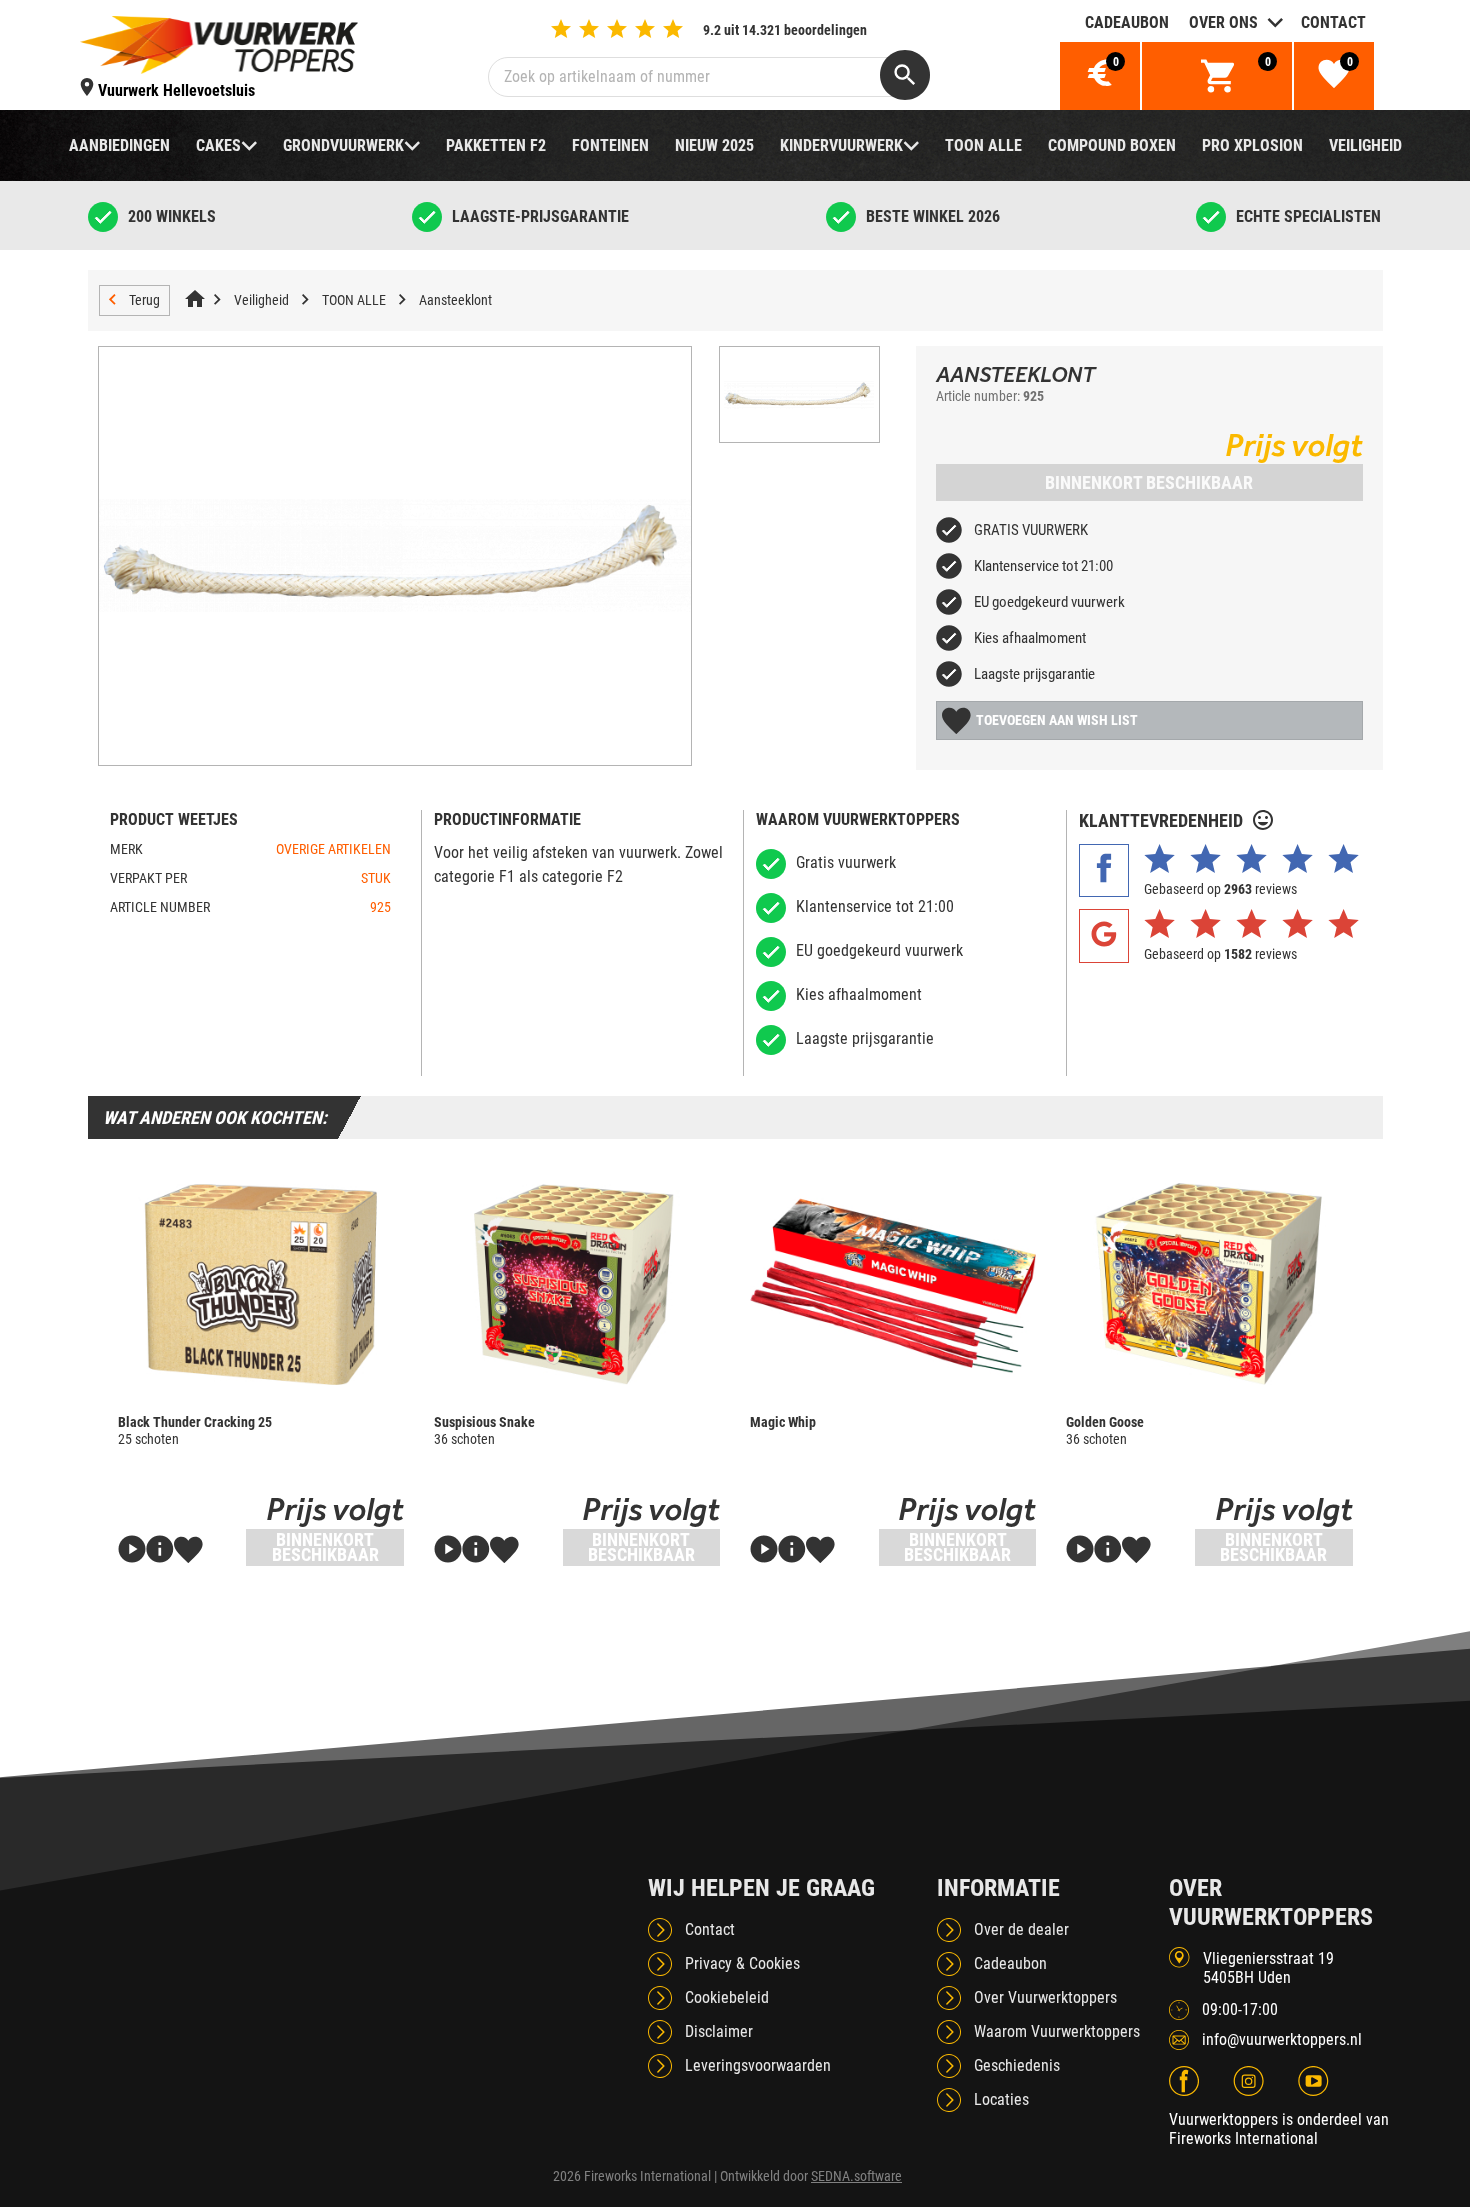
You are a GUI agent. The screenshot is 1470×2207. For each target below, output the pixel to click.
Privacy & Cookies (742, 1963)
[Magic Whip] (893, 1284)
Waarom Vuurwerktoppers (1057, 2031)
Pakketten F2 (496, 145)
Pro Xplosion (1252, 145)
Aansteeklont (455, 300)
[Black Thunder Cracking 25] (261, 1284)
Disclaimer (719, 2031)
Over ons (1223, 22)
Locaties (1001, 2099)
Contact (1333, 22)
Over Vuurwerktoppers (1045, 1997)
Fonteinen (610, 145)
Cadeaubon (1127, 22)
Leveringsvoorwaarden (758, 2065)
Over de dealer (1021, 1929)
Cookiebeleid (727, 1997)
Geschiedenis (1017, 2065)
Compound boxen (1112, 145)
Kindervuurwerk (841, 145)
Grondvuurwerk (343, 145)
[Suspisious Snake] (577, 1284)
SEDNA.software (856, 2176)
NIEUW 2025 (714, 145)
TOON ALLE (983, 145)
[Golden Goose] (1209, 1284)
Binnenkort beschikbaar (1149, 482)
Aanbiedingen (119, 145)
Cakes (218, 145)
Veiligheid (1365, 145)
